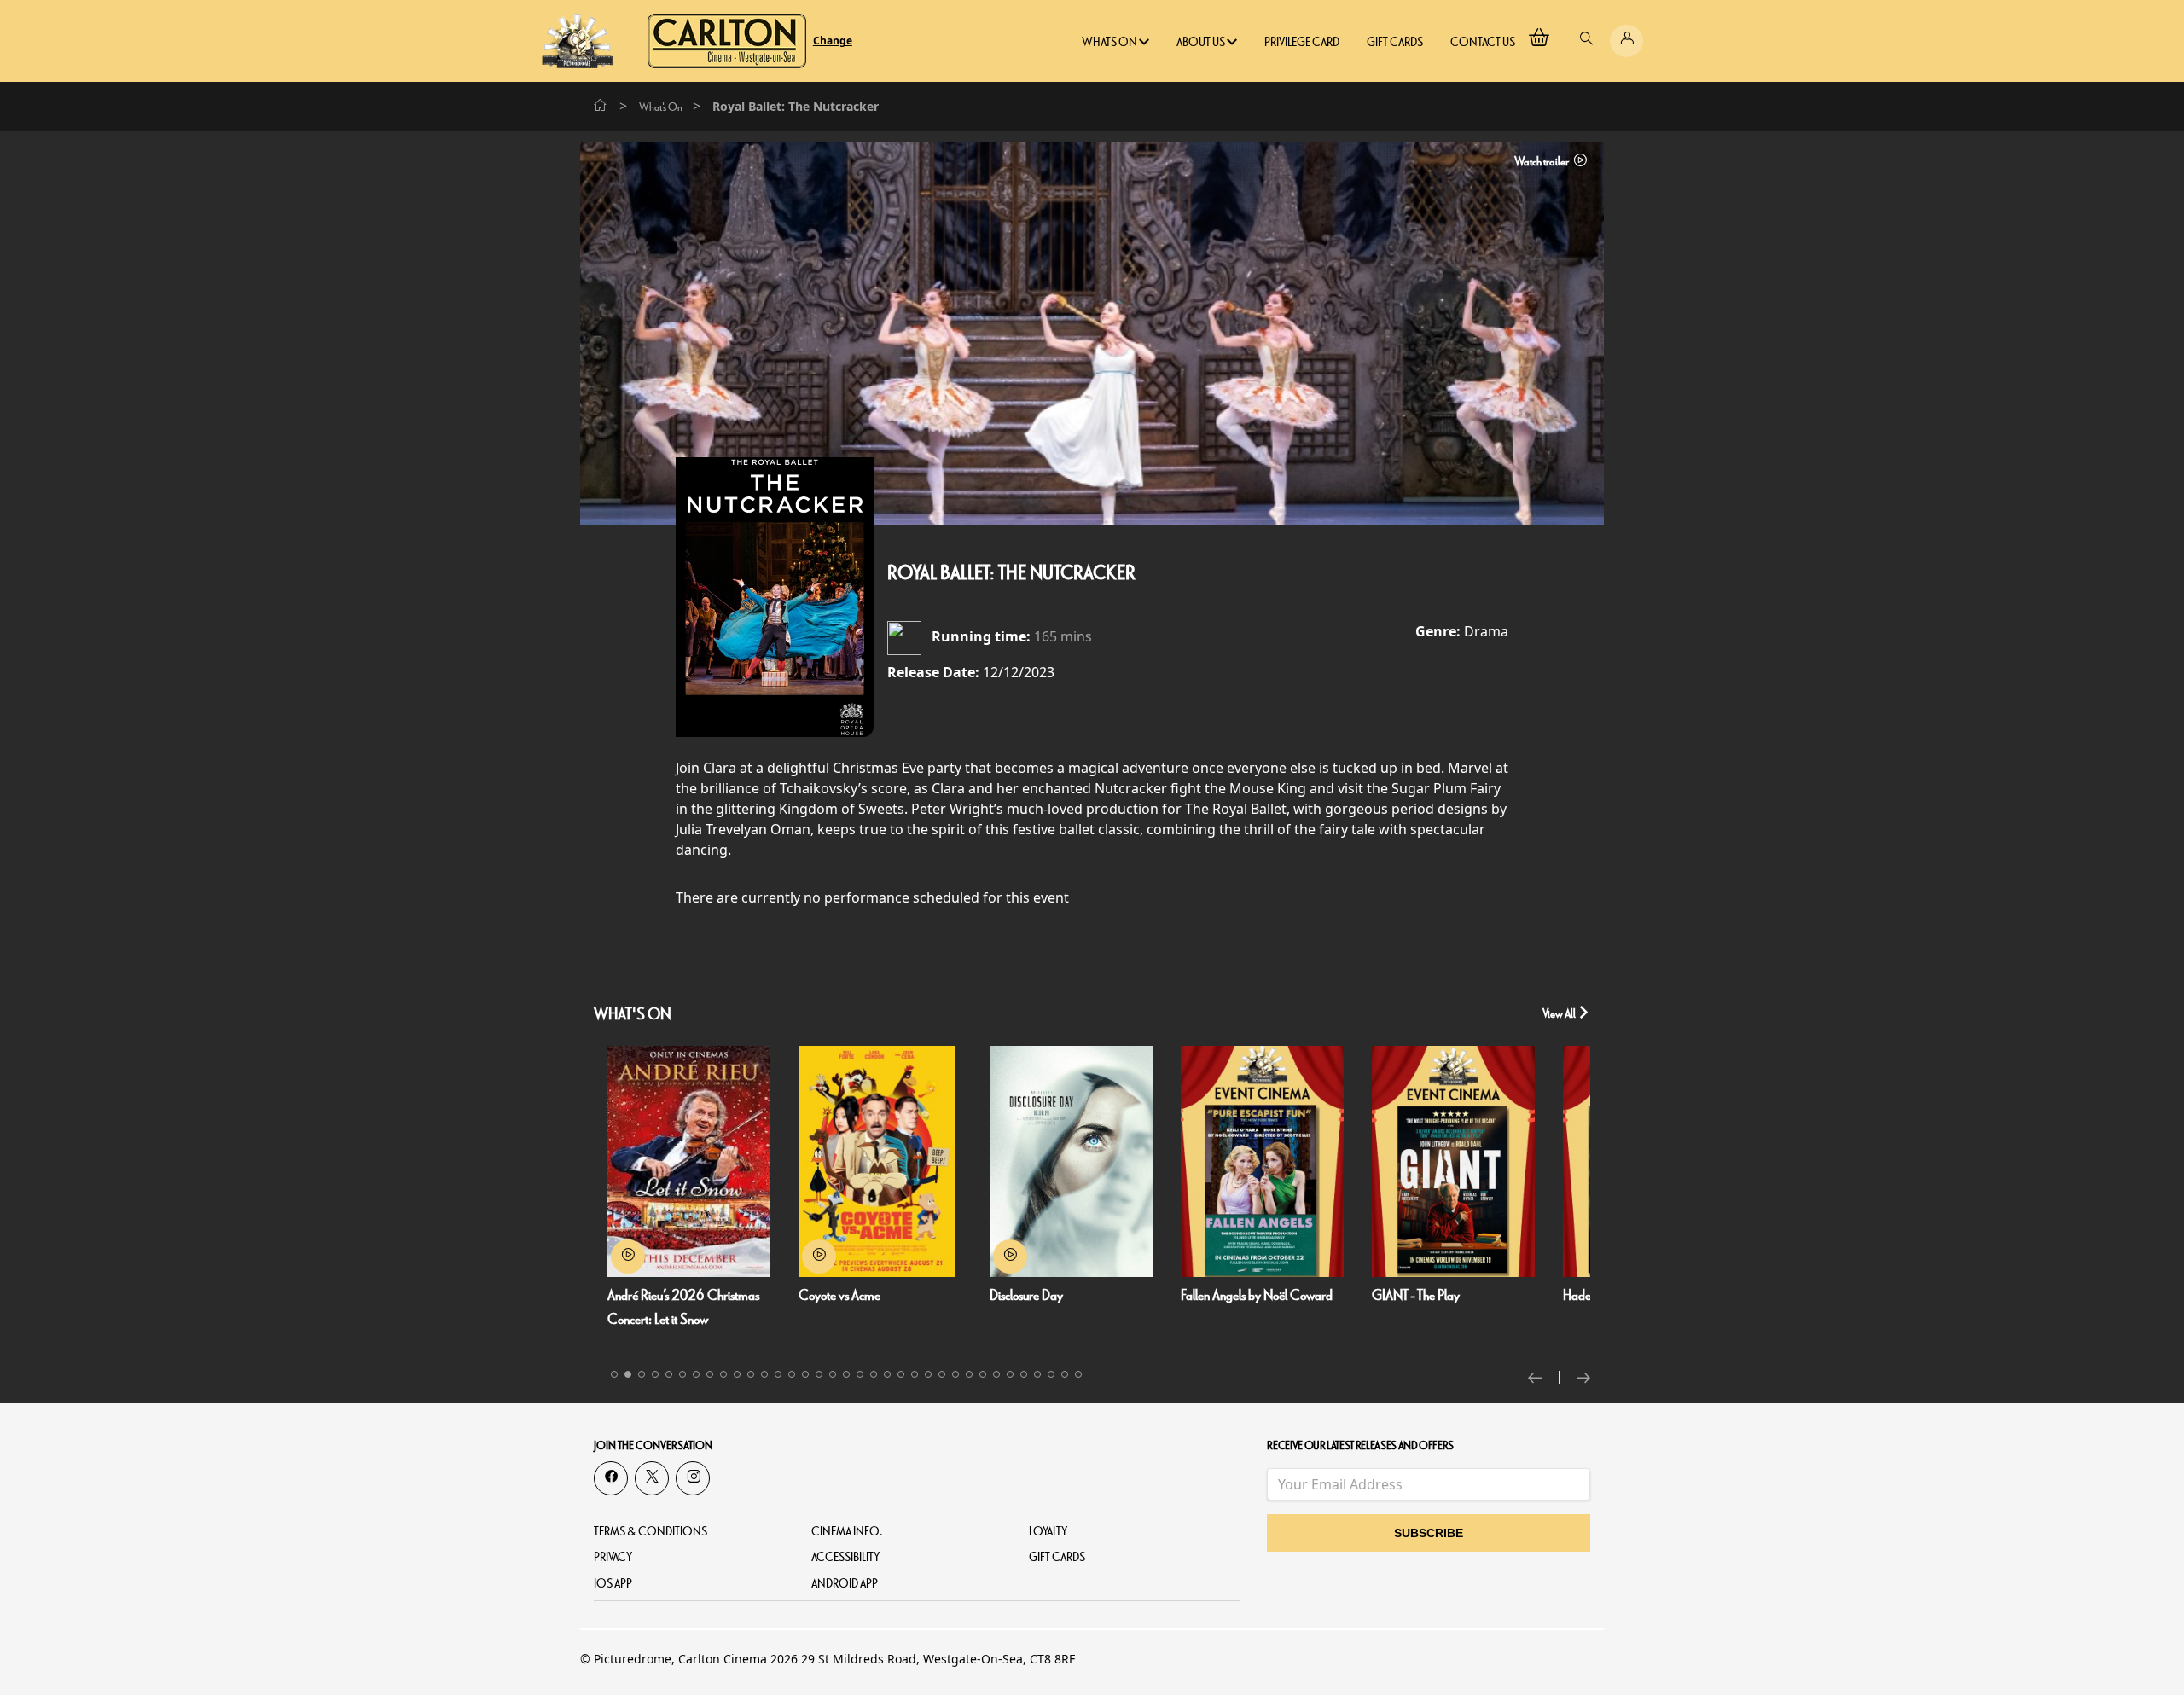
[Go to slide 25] (942, 1374)
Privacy (613, 1557)
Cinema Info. (847, 1532)
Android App (845, 1584)
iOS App (613, 1584)
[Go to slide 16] (819, 1374)
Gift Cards (1395, 42)
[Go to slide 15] (805, 1374)
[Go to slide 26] (955, 1374)
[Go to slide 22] (901, 1374)
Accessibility (845, 1557)
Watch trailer (1542, 162)
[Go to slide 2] (628, 1374)
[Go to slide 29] (996, 1374)
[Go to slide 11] (751, 1374)
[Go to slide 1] (614, 1374)
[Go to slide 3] (642, 1374)
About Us (1202, 42)
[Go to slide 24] (928, 1374)
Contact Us (1483, 42)
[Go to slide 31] (1024, 1374)
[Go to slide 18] (846, 1374)
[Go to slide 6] (682, 1374)
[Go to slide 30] (1010, 1374)
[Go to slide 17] (833, 1374)
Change (833, 41)
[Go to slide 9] (723, 1374)
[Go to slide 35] (1078, 1374)
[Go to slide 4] (655, 1374)
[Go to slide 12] (764, 1374)
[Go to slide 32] (1037, 1374)
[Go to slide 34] (1065, 1374)
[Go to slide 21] (887, 1374)
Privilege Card (1302, 42)
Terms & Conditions (651, 1532)
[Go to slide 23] (915, 1374)
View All (1560, 1014)
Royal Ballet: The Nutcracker (1011, 573)
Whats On (1110, 42)
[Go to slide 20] (874, 1374)
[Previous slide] (1544, 1378)
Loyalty (1048, 1532)
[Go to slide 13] (778, 1374)
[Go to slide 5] (669, 1374)
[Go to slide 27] (969, 1374)
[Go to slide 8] (710, 1374)
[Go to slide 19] (860, 1374)
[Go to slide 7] (696, 1374)
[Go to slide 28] (983, 1374)
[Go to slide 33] (1051, 1374)
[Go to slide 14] (792, 1374)
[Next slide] (1583, 1378)
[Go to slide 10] (737, 1374)
